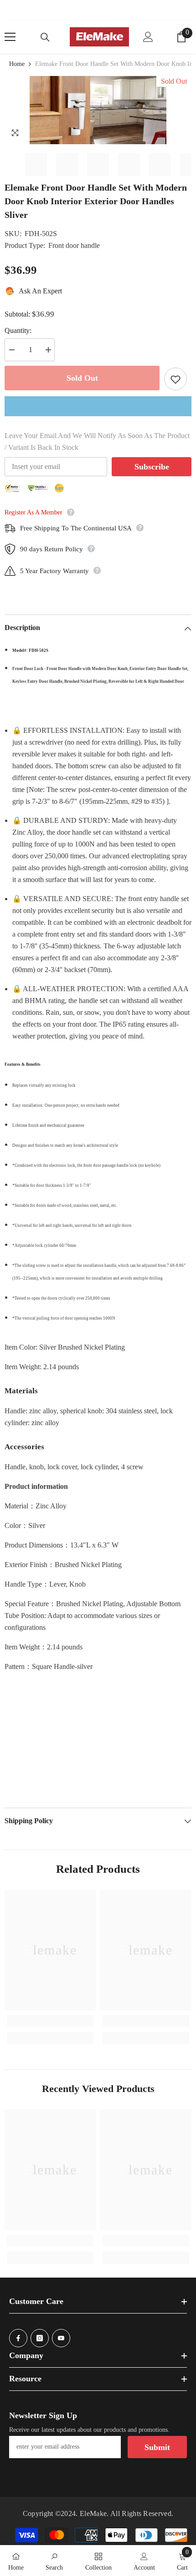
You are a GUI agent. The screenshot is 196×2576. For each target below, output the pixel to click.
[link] (50, 2021)
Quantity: (18, 330)
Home (17, 64)
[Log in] (148, 37)
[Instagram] (40, 2338)
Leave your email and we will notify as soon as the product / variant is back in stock (97, 441)
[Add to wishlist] (175, 379)
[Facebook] (18, 2338)
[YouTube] (61, 2338)
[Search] (45, 37)
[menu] (10, 37)
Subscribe (152, 467)
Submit (157, 2447)
